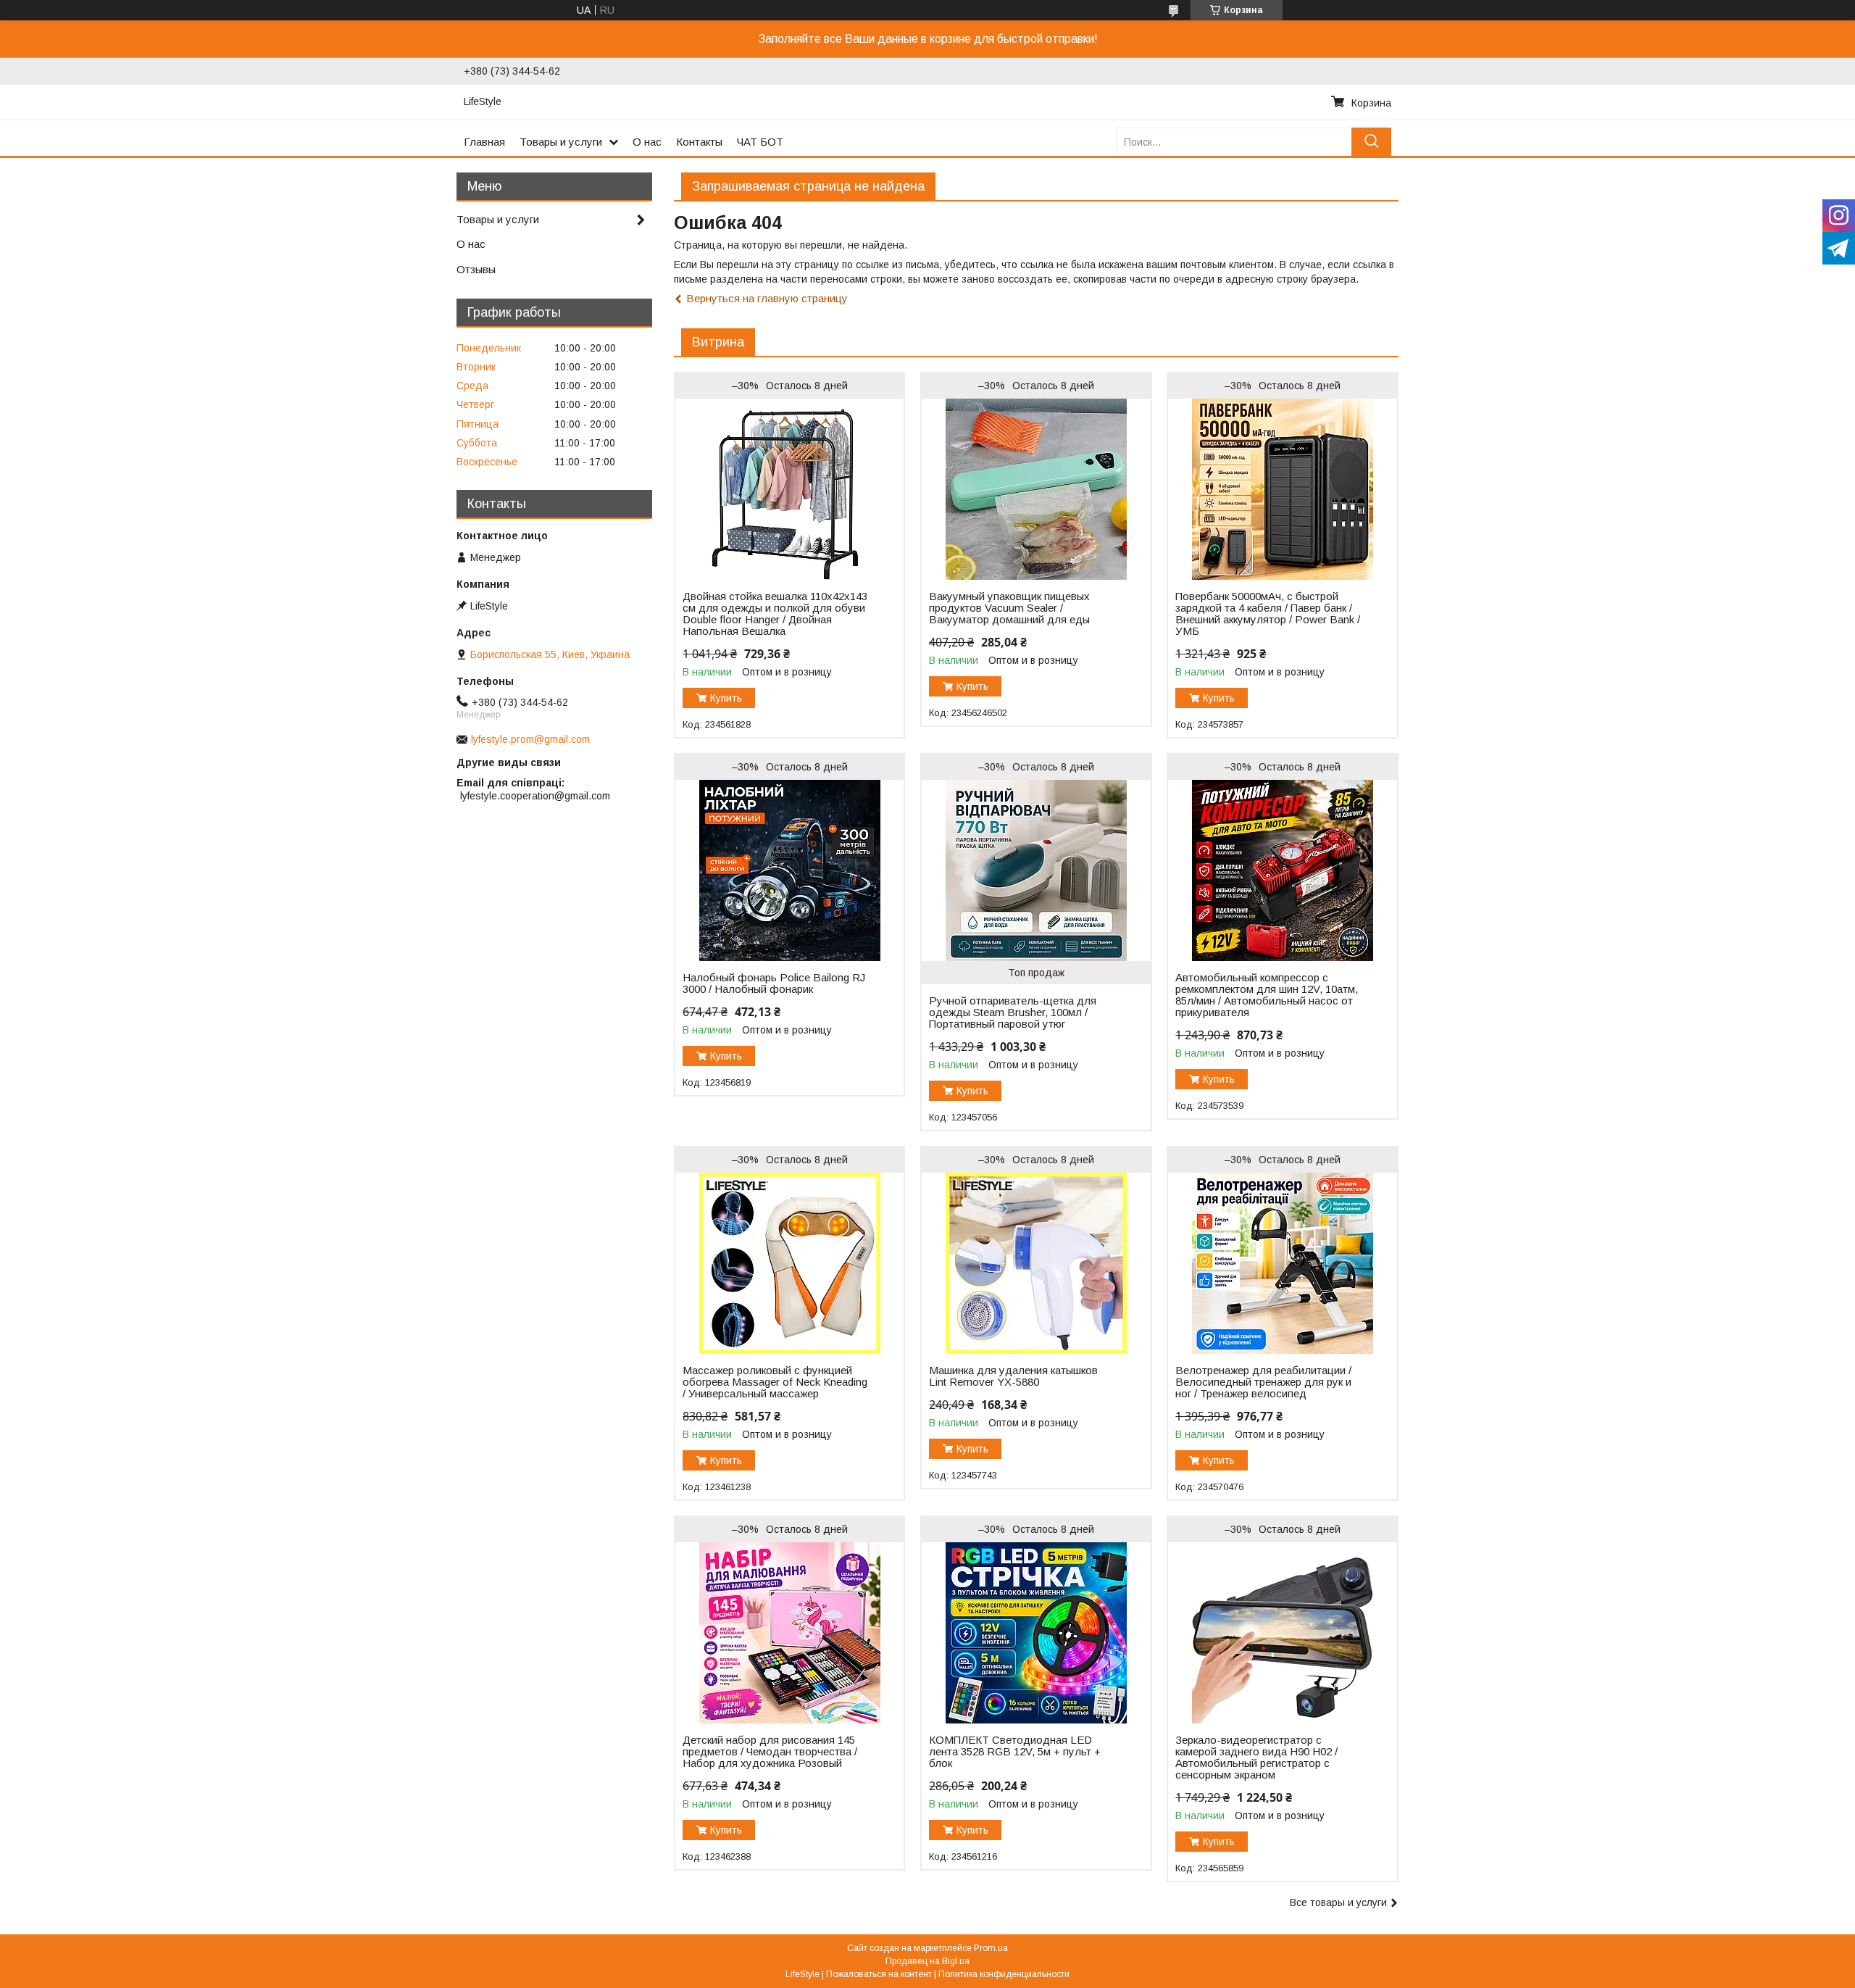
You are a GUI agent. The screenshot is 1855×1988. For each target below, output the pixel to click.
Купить (726, 698)
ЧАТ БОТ (760, 142)
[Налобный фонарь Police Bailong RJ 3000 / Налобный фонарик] (789, 870)
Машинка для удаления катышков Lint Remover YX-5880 (1013, 1376)
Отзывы (476, 269)
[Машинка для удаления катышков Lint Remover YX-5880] (1036, 1263)
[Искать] (1371, 142)
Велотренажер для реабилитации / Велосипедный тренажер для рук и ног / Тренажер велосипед (1263, 1382)
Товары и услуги (561, 142)
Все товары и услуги (1338, 1902)
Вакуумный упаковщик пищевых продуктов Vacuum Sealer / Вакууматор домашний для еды (1009, 608)
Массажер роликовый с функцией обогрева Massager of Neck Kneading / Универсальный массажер (775, 1382)
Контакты (699, 142)
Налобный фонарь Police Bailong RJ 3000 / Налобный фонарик (774, 983)
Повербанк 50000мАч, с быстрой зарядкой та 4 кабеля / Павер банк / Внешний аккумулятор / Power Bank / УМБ (1268, 614)
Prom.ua (991, 1948)
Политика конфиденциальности (1004, 1974)
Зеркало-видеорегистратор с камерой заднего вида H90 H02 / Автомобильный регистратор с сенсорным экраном (1256, 1758)
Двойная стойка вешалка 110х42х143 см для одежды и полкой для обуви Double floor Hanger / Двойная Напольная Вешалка (775, 614)
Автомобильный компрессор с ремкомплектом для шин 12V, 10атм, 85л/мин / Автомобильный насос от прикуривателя (1267, 995)
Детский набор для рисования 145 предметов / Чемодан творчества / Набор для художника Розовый (770, 1752)
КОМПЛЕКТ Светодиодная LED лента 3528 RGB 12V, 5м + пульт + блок (1015, 1752)
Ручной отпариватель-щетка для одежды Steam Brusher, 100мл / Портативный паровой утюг (1013, 1012)
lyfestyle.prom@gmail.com (530, 739)
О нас (647, 142)
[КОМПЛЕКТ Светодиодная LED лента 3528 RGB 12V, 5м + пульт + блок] (1036, 1633)
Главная (484, 142)
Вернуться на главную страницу (767, 298)
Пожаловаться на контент (879, 1974)
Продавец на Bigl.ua (927, 1961)
